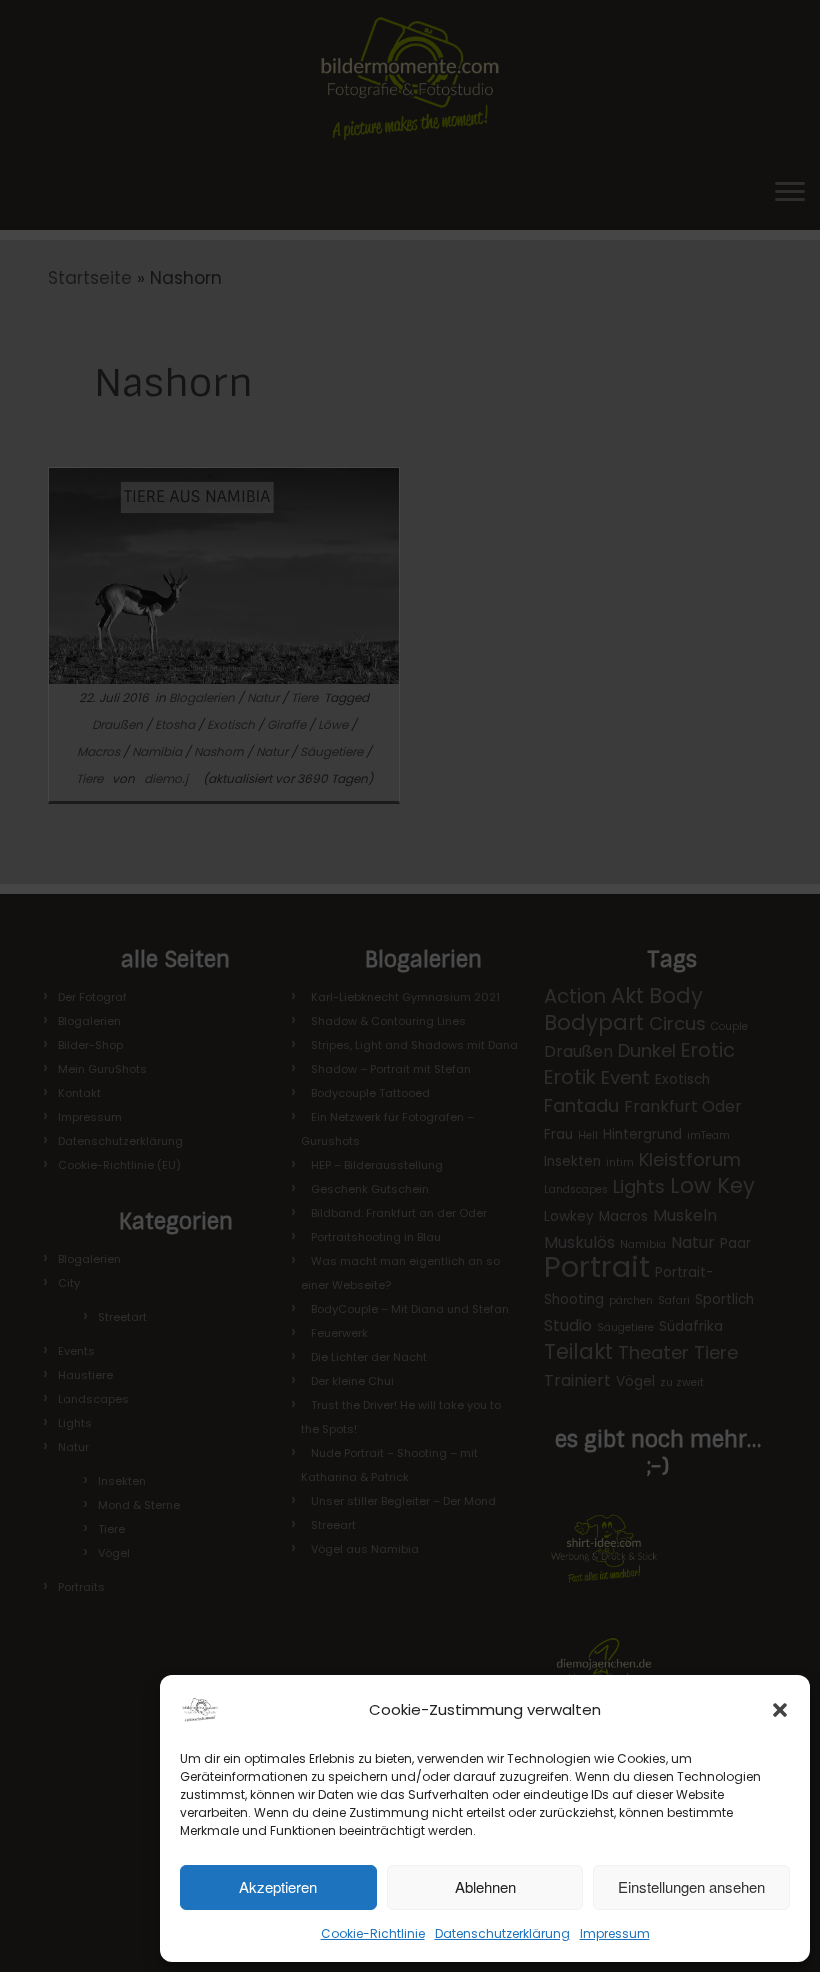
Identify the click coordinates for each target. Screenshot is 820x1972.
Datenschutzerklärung (502, 1933)
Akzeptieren (278, 1886)
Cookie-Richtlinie (373, 1933)
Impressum (615, 1933)
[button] (780, 1710)
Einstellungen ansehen (691, 1886)
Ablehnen (485, 1886)
